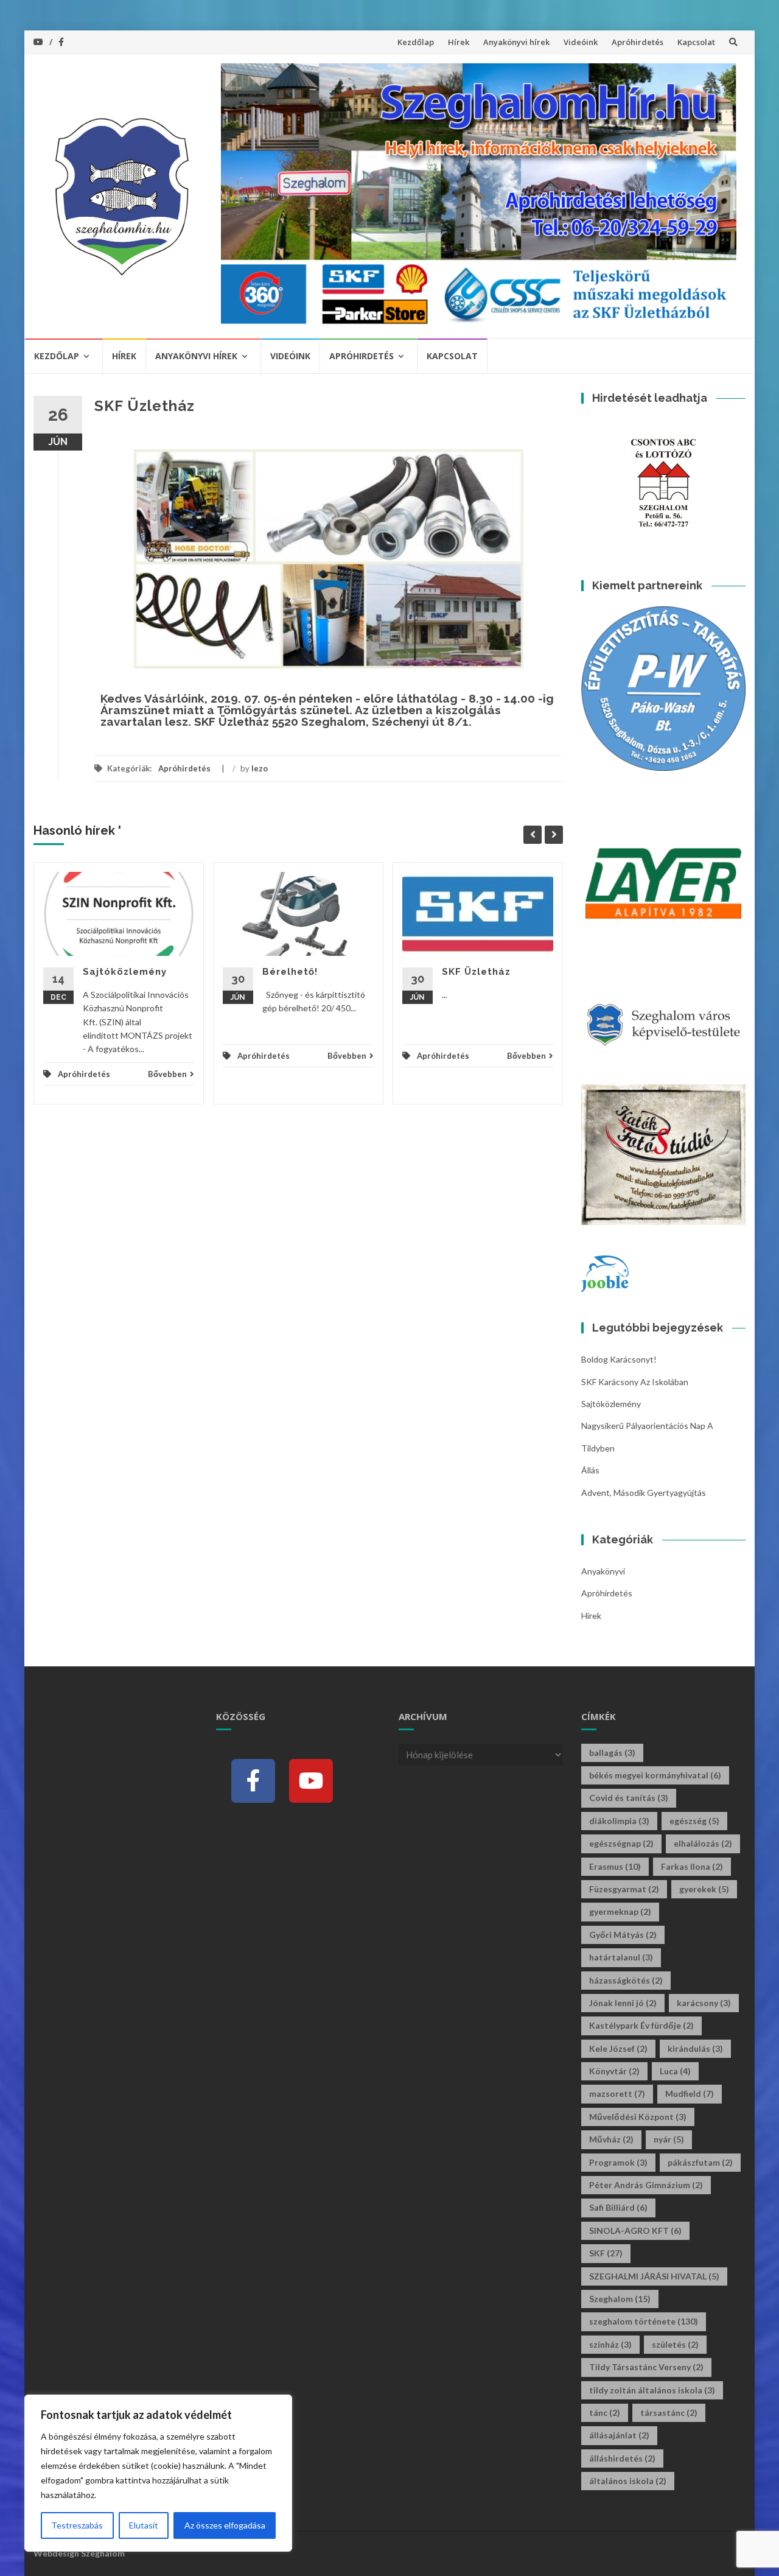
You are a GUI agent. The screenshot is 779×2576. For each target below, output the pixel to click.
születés (675, 2344)
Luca (675, 2071)
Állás (590, 1470)
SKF (606, 2253)
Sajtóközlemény (125, 972)
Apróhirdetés (638, 42)
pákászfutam (700, 2162)
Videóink (581, 42)
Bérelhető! (290, 972)
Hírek (459, 42)
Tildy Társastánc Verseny (646, 2367)
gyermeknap (620, 1911)
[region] (158, 2473)
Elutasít (144, 2525)
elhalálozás (703, 1843)
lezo (260, 768)
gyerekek (704, 1889)
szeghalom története (644, 2321)
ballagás (612, 1753)
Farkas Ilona (692, 1866)
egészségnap (621, 1843)
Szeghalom (620, 2299)
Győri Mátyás (623, 1935)
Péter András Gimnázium (646, 2185)
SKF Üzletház (476, 972)
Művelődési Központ (638, 2117)
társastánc (669, 2413)
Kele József (618, 2048)
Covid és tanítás (629, 1798)
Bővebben (167, 1074)
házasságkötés (626, 1980)
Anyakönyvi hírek (516, 42)
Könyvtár (614, 2071)
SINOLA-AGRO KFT (635, 2230)
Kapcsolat (696, 42)
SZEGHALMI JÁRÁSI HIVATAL (654, 2276)
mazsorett (617, 2093)
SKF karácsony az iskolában (635, 1382)
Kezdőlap (416, 42)
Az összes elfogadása (225, 2525)
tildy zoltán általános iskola (652, 2390)
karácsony (704, 2003)
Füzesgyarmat (624, 1889)
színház (610, 2344)
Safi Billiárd (618, 2207)
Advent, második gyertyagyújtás (644, 1493)
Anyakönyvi (603, 1571)
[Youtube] (311, 1781)
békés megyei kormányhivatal (655, 1775)
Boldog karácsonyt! (619, 1359)
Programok (618, 2162)
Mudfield (690, 2093)
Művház (611, 2139)
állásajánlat (619, 2435)
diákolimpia (619, 1821)
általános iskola (628, 2481)
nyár (669, 2139)
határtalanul (621, 1957)
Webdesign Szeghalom (79, 2553)
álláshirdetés (622, 2458)
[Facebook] (253, 1781)
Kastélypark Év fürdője (641, 2025)
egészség (694, 1821)
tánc (605, 2413)
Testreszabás (77, 2525)
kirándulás (695, 2048)
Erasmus (615, 1866)
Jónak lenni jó (623, 2003)
